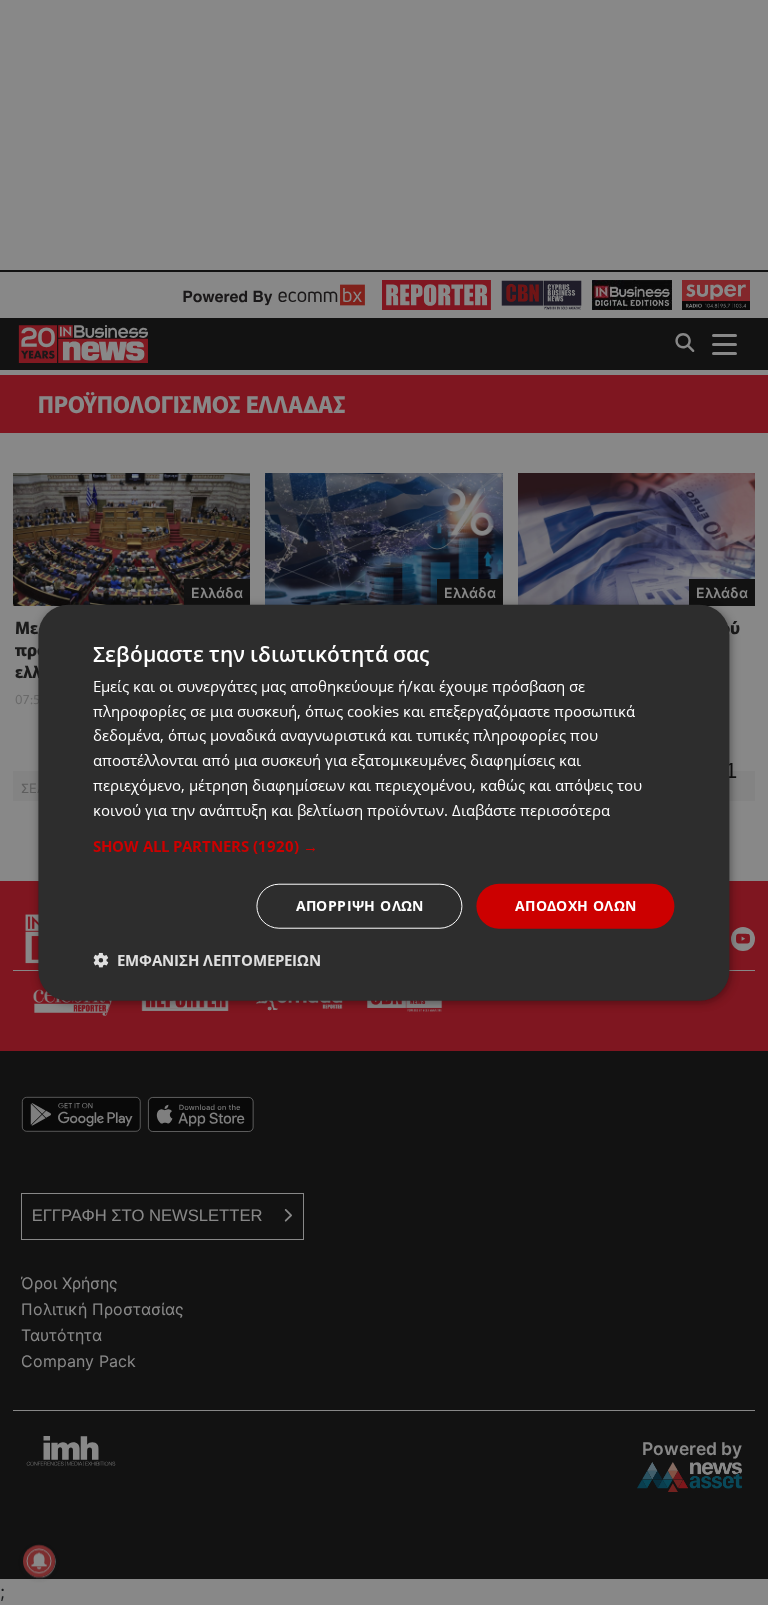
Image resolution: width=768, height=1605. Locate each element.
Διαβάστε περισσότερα (531, 809)
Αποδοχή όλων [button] (576, 905)
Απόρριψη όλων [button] (360, 905)
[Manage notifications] (39, 1561)
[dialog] (383, 802)
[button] (383, 846)
